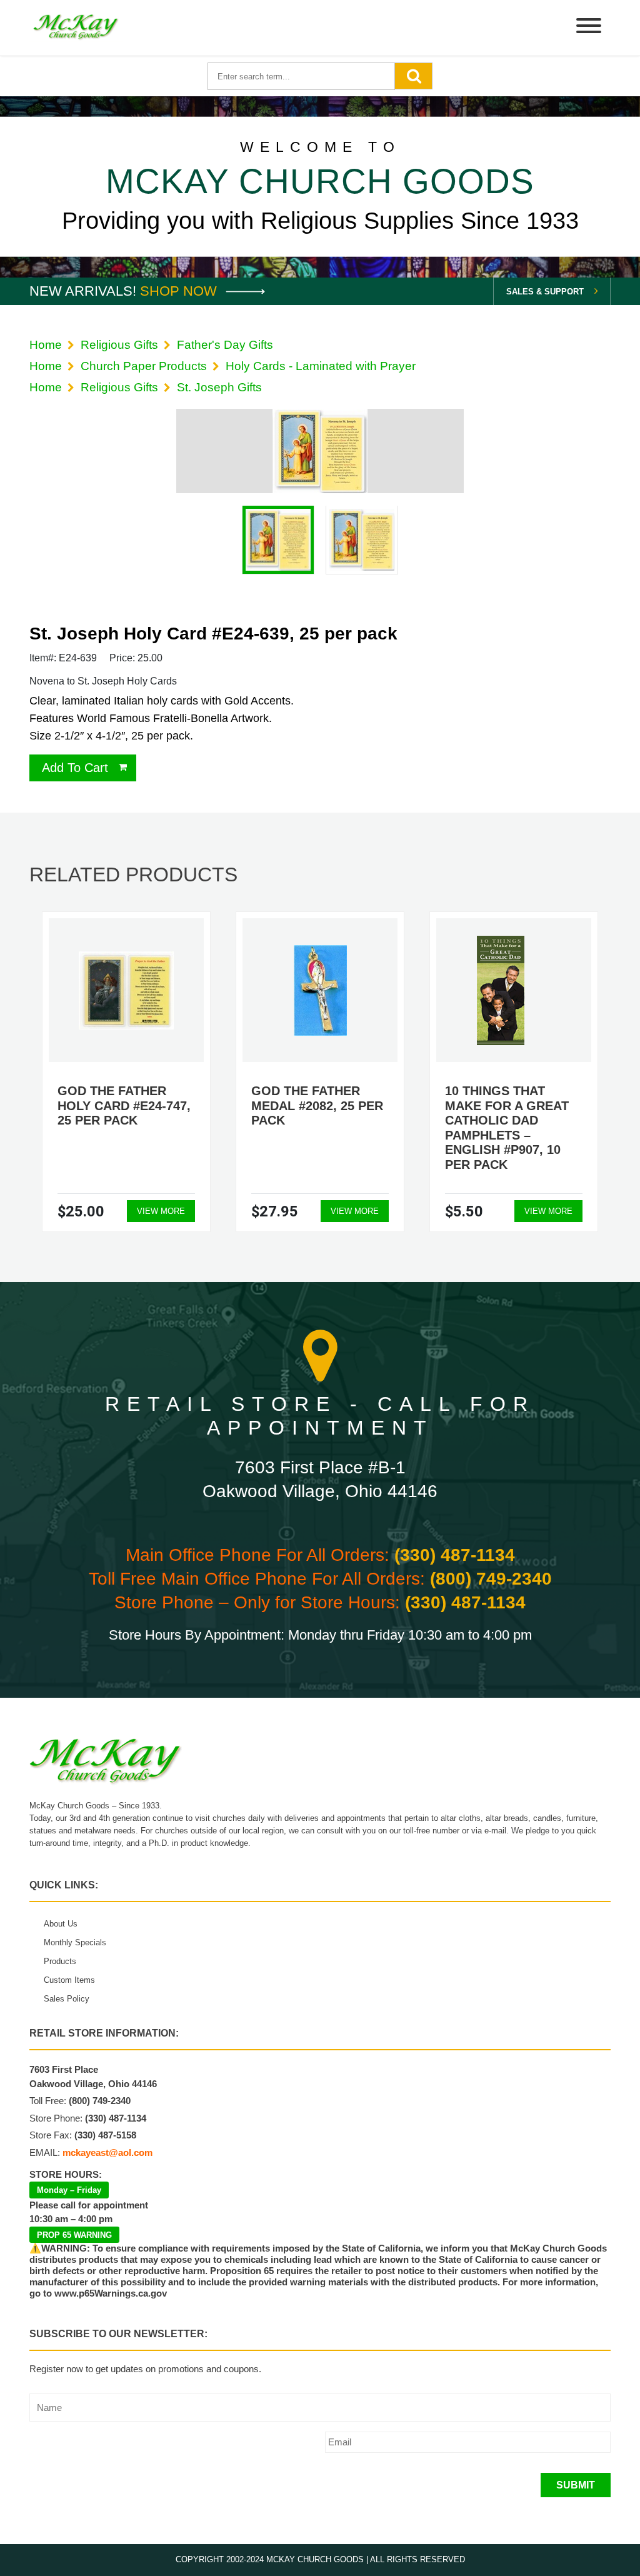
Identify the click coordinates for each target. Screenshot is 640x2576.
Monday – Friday (69, 2190)
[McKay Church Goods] (76, 28)
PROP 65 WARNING (74, 2235)
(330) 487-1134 (455, 1555)
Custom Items (69, 1980)
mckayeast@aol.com (107, 2153)
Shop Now (180, 291)
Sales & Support (545, 292)
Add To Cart (75, 768)
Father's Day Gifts (225, 345)
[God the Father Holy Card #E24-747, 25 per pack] (126, 990)
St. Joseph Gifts (219, 387)
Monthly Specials (75, 1942)
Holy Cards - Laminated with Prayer (321, 366)
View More (161, 1211)
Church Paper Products (144, 366)
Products (60, 1961)
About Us (61, 1924)
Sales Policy (67, 1999)
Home (46, 345)
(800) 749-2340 (491, 1579)
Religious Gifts (119, 345)
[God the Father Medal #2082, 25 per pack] (320, 990)
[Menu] (589, 28)
